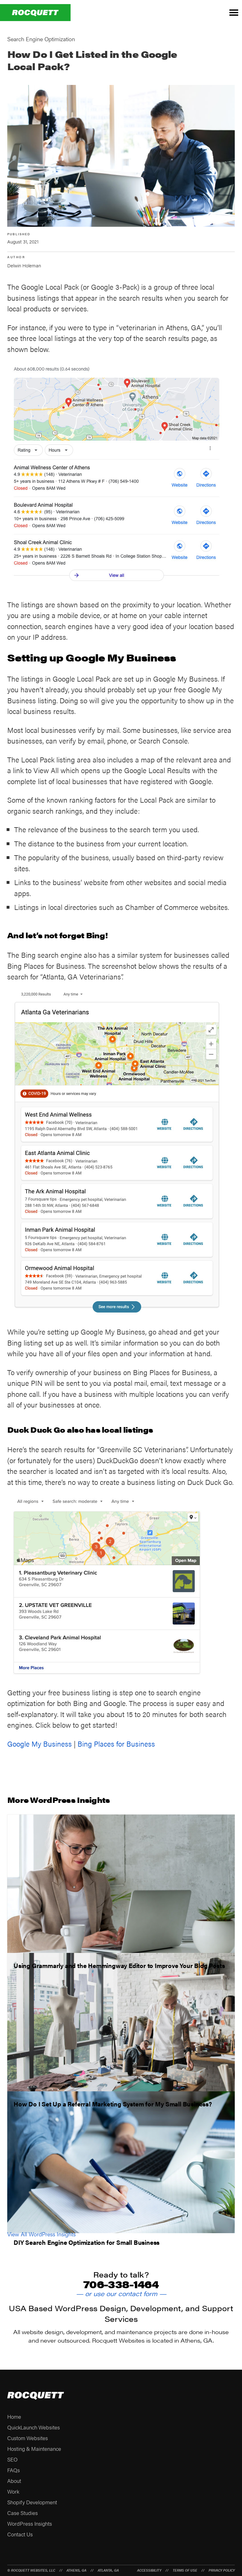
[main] (121, 1136)
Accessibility (149, 2570)
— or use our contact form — (121, 2293)
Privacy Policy (222, 2570)
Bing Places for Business (116, 1744)
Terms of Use (185, 2570)
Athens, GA (76, 2570)
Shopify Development (32, 2502)
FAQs (14, 2470)
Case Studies (23, 2513)
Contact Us (20, 2534)
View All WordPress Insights (41, 2234)
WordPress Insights (30, 2523)
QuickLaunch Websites (34, 2427)
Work (13, 2491)
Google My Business (40, 1744)
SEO (12, 2459)
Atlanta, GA (108, 2570)
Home (14, 2417)
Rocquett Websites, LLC (33, 2570)
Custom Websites (28, 2438)
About (14, 2481)
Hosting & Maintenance (34, 2449)
